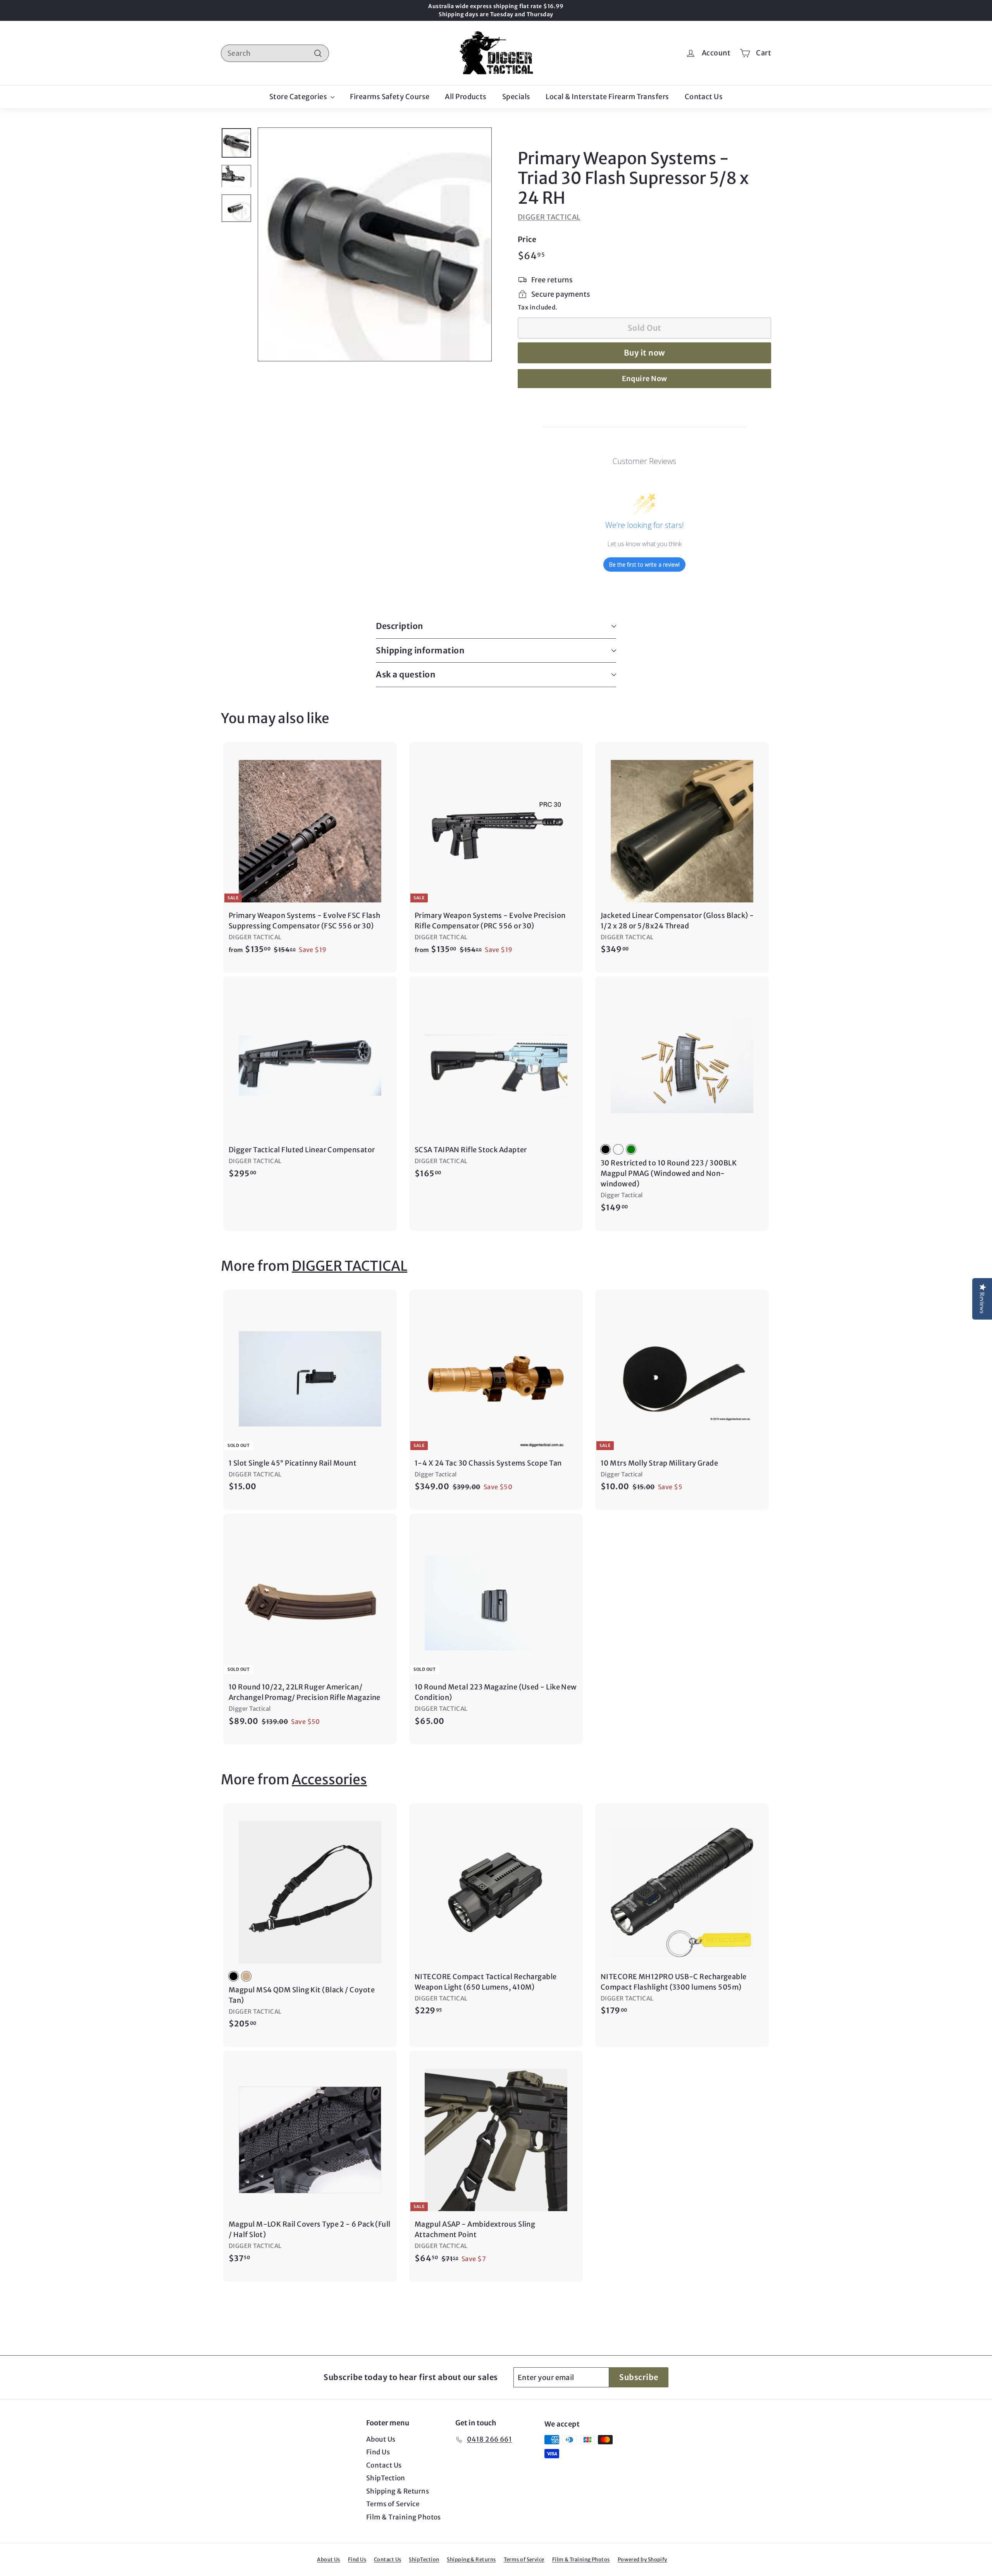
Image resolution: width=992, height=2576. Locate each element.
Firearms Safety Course (390, 97)
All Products (466, 97)
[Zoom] (375, 244)
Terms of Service (393, 2504)
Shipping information (420, 650)
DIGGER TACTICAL (549, 217)
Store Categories (299, 97)
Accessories (329, 1780)
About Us (381, 2439)
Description (400, 626)
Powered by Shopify (642, 2560)
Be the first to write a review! (644, 565)
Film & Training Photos (404, 2517)
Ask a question (406, 675)
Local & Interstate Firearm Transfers (607, 97)
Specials (516, 97)
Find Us (378, 2452)
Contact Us (704, 97)
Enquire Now (645, 379)
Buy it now (645, 353)
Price (527, 239)
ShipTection (386, 2478)
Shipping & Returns (398, 2491)
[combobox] (275, 53)
